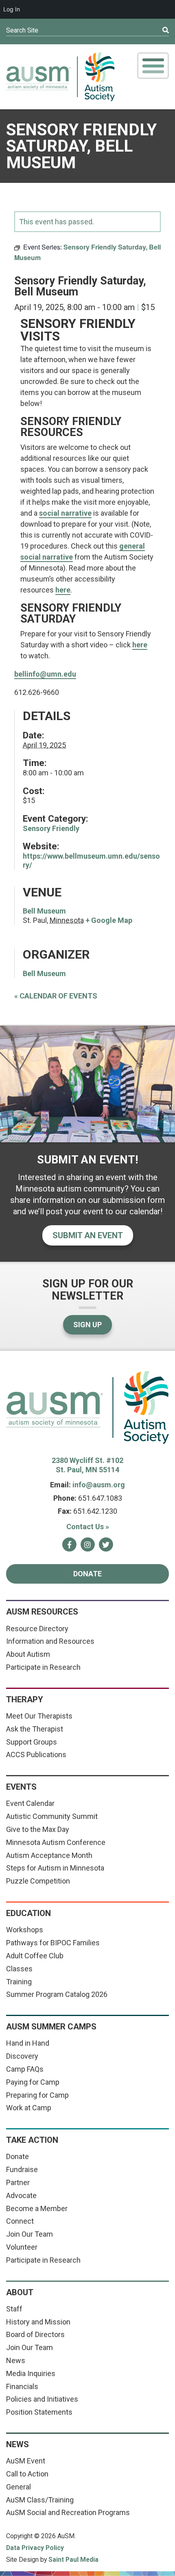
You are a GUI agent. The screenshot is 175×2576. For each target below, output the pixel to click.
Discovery (22, 2056)
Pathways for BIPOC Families (53, 1943)
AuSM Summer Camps (51, 2027)
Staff (14, 2309)
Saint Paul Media (73, 2560)
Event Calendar (30, 1803)
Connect (20, 2221)
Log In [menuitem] (12, 9)
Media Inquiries (31, 2373)
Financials (22, 2386)
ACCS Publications (36, 1755)
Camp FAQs (25, 2069)
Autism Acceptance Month (49, 1855)
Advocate (21, 2195)
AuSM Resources (42, 1612)
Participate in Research (43, 1667)
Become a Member (37, 2208)
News (16, 2360)
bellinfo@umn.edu (45, 674)
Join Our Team (30, 2234)
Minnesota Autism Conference (56, 1842)
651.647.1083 (100, 1498)
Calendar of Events (56, 996)
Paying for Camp (33, 2082)
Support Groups (32, 1742)
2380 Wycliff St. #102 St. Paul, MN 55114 (87, 1465)
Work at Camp (29, 2108)
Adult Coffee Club (35, 1956)
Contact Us (88, 1527)
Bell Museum (44, 911)
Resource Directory (37, 1629)
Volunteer (22, 2247)
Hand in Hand (28, 2043)
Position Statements (39, 2412)
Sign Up (87, 1325)
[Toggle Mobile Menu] (153, 66)
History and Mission (38, 2322)
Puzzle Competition (38, 1881)
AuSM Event (26, 2461)
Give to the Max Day (38, 1829)
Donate (87, 1574)
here (140, 645)
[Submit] (149, 30)
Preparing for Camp (37, 2095)
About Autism (28, 1654)
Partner (18, 2182)
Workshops (25, 1930)
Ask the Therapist (35, 1729)
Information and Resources (50, 1641)
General (19, 2487)
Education (28, 1913)
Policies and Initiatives (42, 2399)
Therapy (25, 1699)
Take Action (32, 2140)
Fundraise (22, 2169)
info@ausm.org (99, 1485)
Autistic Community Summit (52, 1816)
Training (19, 1982)
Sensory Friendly (51, 828)
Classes (19, 1969)
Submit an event (88, 1235)
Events (21, 1787)
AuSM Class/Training (40, 2500)
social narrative (65, 513)
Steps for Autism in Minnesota (55, 1868)
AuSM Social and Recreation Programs (68, 2512)
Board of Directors (35, 2334)
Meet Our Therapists (39, 1716)
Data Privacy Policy (35, 2548)
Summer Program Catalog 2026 (57, 1994)
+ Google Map (109, 920)
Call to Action (27, 2474)
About (20, 2292)
